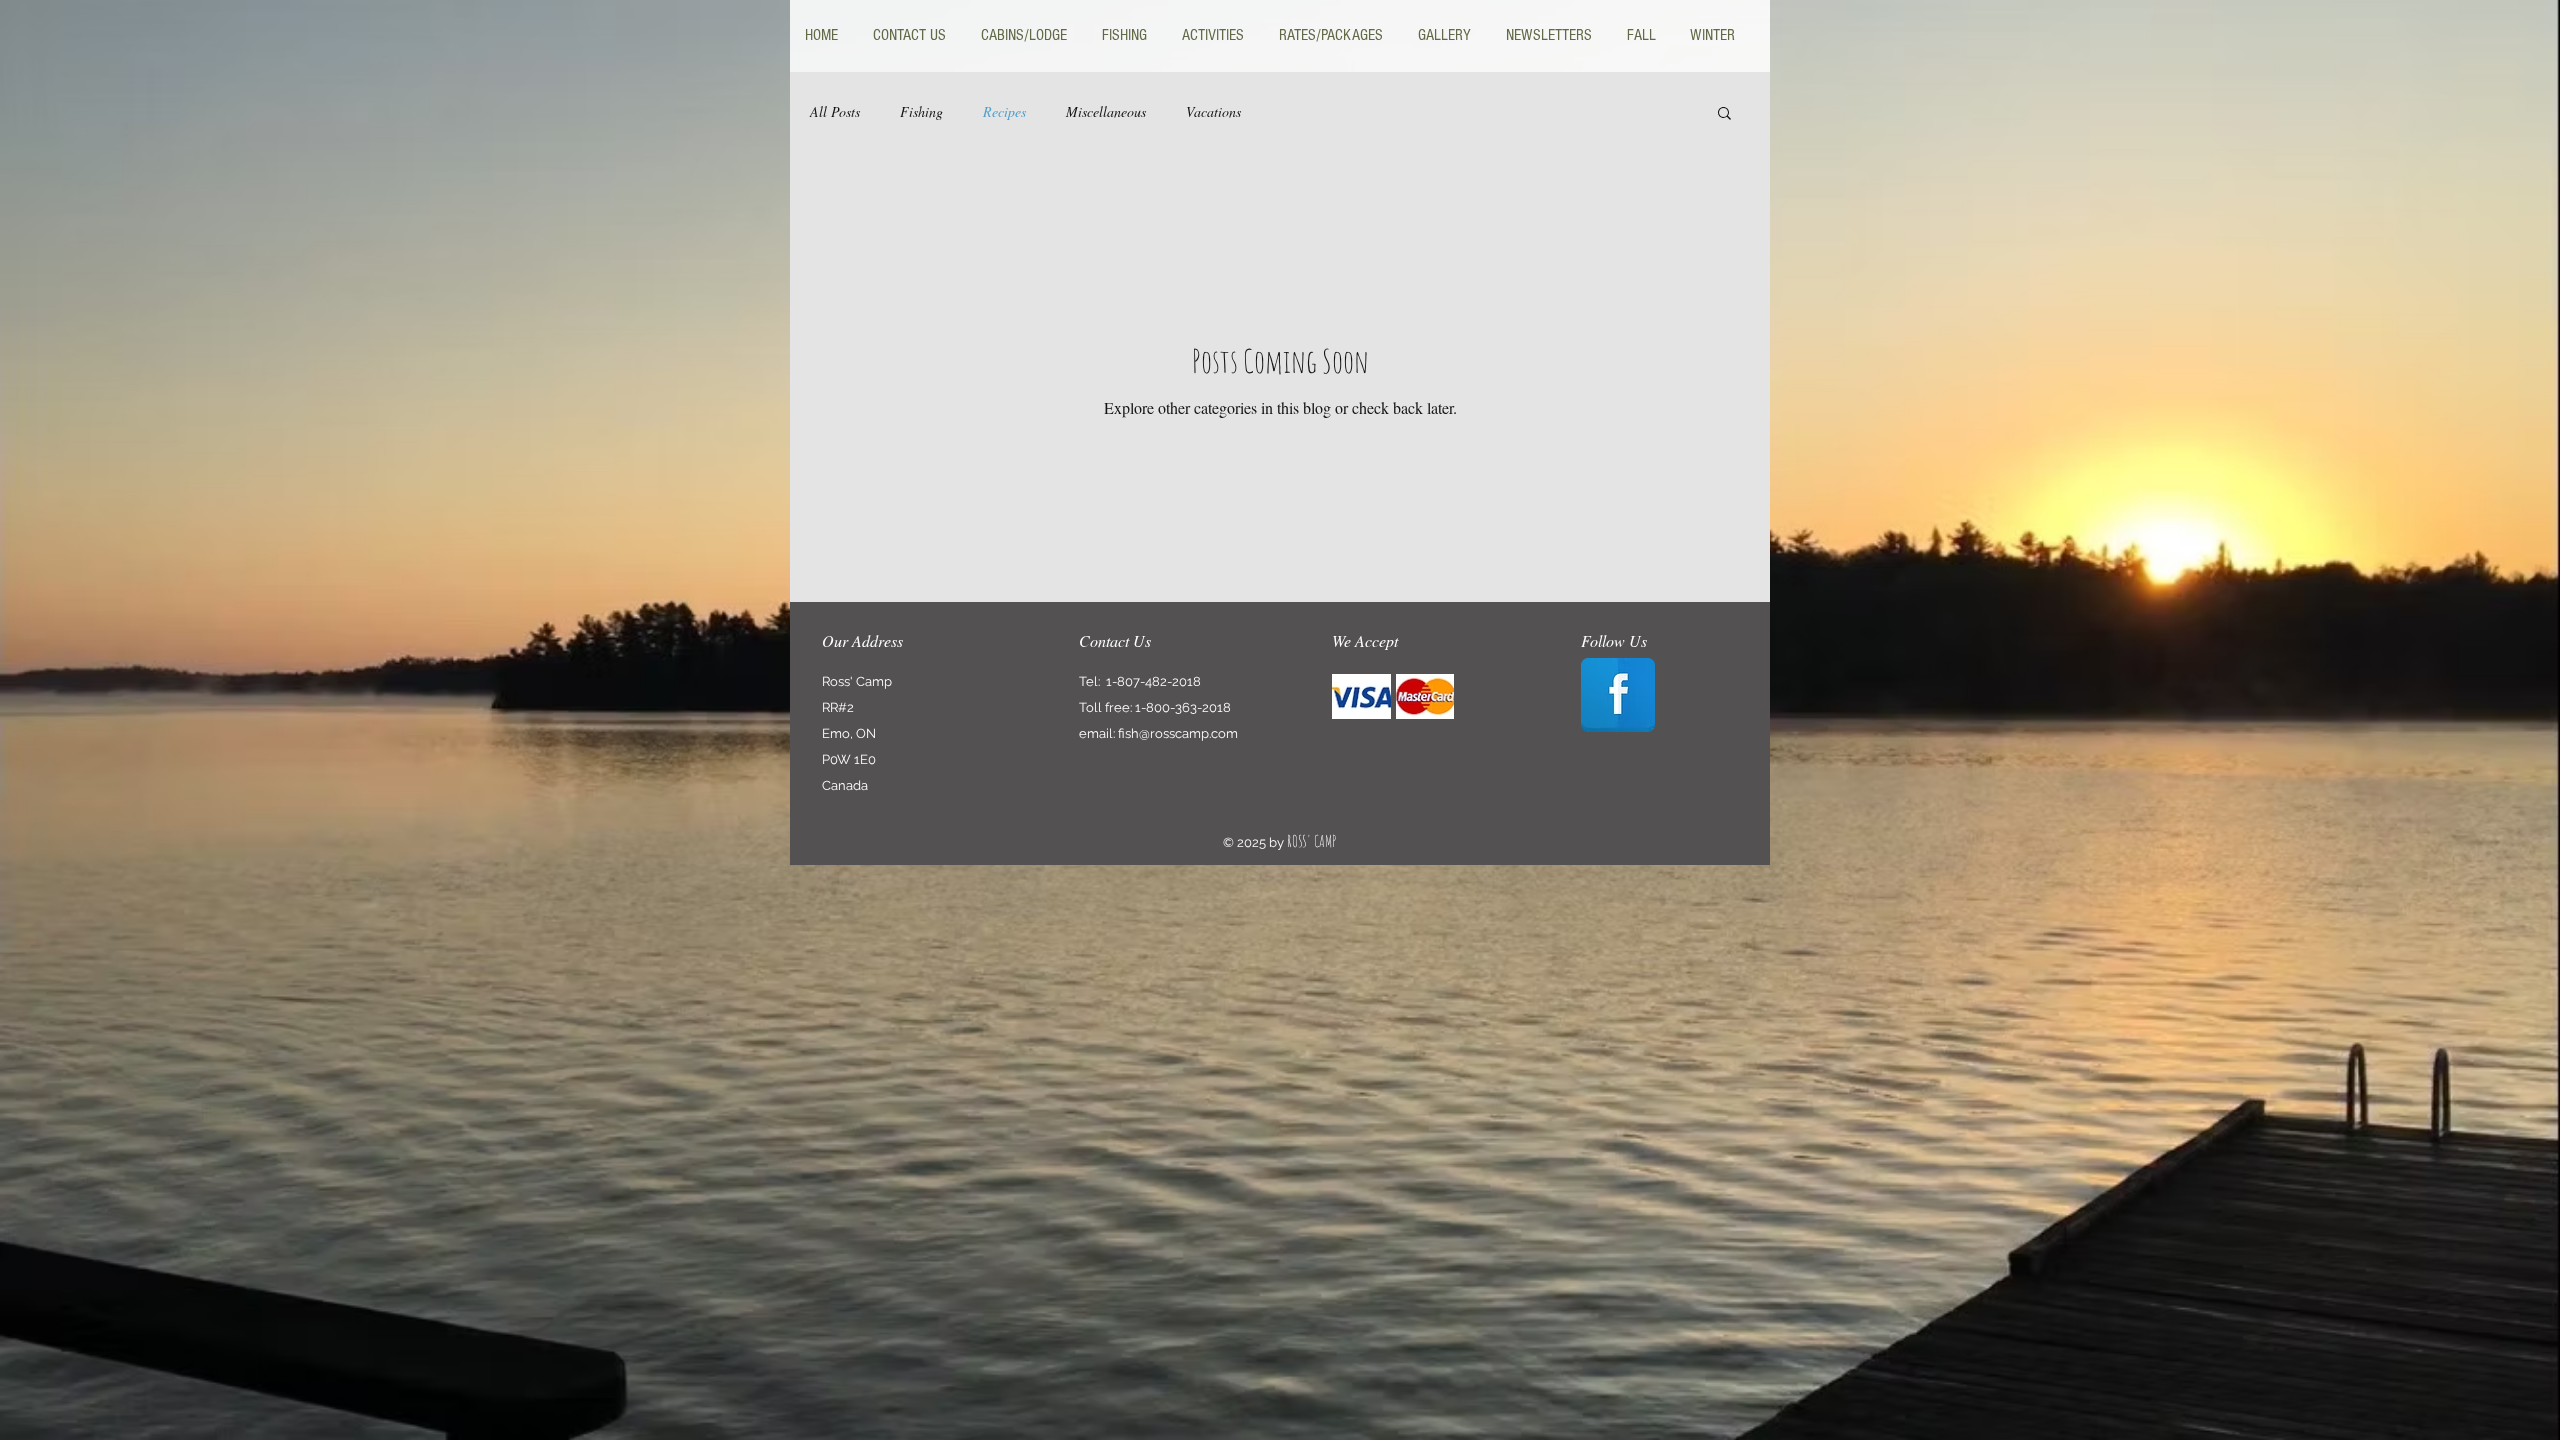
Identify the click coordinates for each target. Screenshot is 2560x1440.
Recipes (1004, 111)
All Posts (835, 111)
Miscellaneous (1106, 111)
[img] (1361, 696)
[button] (1724, 114)
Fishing (921, 111)
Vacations (1213, 111)
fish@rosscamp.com (1178, 733)
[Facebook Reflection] (1618, 695)
